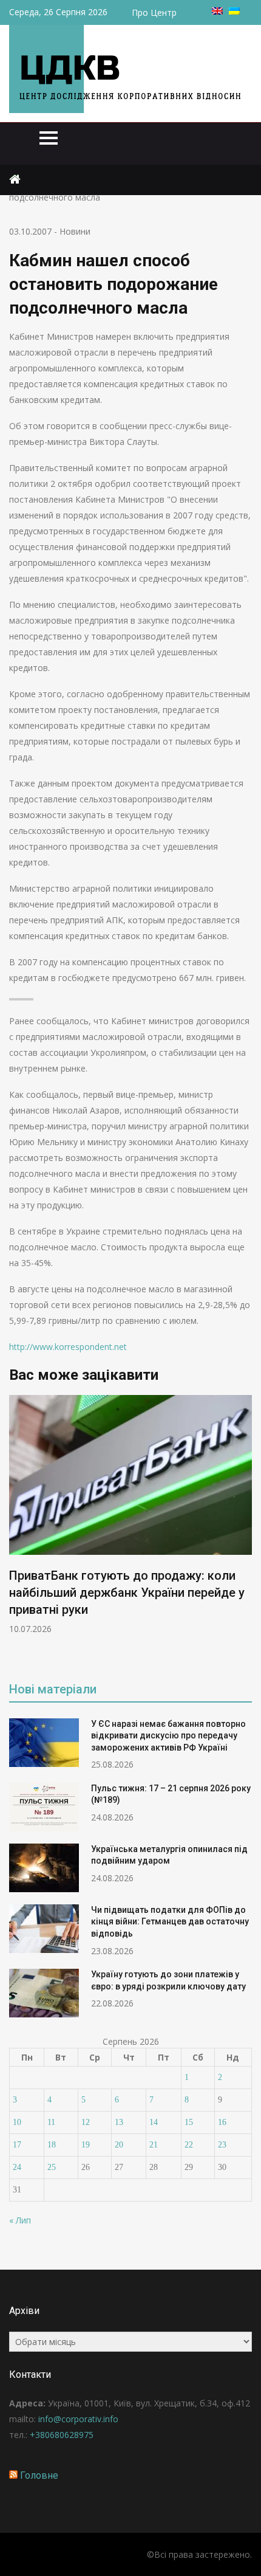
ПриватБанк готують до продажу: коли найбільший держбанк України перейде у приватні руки (127, 1593)
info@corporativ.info (78, 2419)
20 (119, 2145)
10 (17, 2122)
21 (154, 2145)
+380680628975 (62, 2435)
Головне (39, 2475)
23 (222, 2145)
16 (222, 2122)
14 (154, 2122)
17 (17, 2145)
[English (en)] (217, 11)
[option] (130, 1515)
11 (51, 2122)
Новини (75, 231)
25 (52, 2167)
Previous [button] (17, 1530)
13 (119, 2122)
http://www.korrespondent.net (68, 1347)
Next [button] (244, 1530)
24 (17, 2167)
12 (86, 2122)
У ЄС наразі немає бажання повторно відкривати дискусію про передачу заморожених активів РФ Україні (168, 1736)
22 (189, 2145)
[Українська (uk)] (234, 11)
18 (52, 2145)
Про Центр (154, 12)
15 (189, 2122)
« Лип (20, 2220)
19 (86, 2145)
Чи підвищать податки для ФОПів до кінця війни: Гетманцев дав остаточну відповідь (170, 1922)
